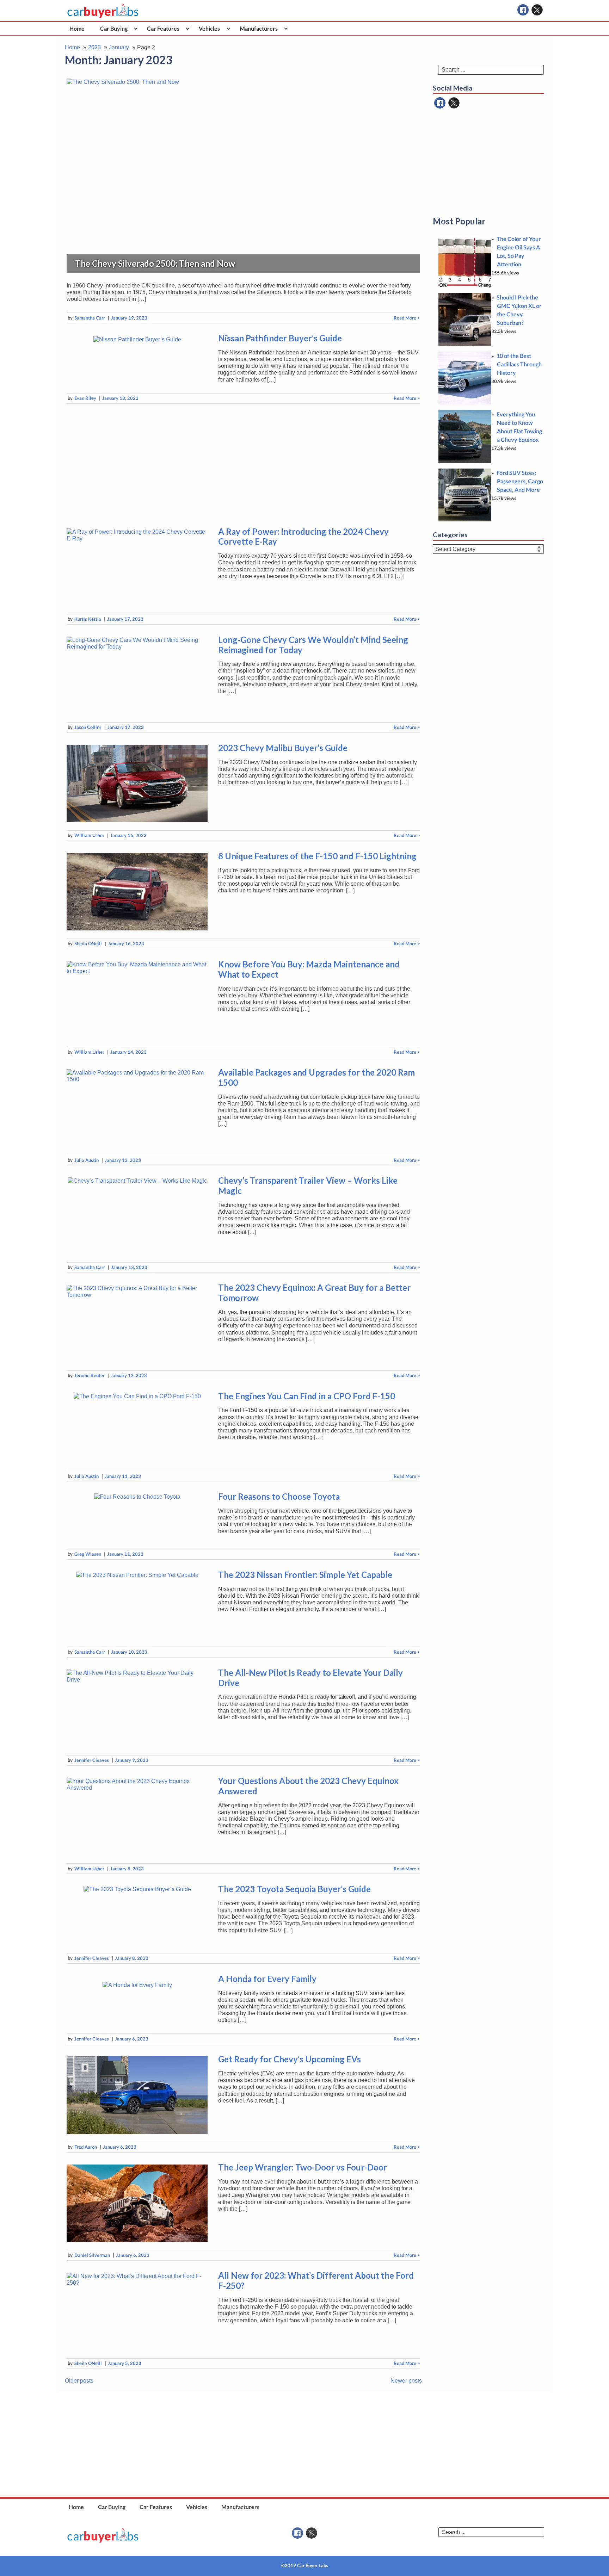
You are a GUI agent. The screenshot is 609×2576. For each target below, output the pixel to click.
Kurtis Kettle (88, 619)
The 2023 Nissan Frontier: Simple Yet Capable (305, 1575)
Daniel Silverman (92, 2255)
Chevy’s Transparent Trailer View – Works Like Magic (308, 1185)
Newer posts (406, 2381)
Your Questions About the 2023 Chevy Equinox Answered (308, 1786)
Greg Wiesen (88, 1554)
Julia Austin (87, 1160)
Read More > (407, 318)
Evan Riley (85, 398)
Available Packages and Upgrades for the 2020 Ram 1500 (316, 1077)
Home (77, 28)
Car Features (163, 28)
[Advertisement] (243, 464)
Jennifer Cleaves (92, 1760)
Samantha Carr (90, 318)
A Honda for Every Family (267, 1979)
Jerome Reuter (90, 1375)
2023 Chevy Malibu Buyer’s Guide (283, 748)
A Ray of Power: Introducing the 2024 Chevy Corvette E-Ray (303, 537)
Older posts (79, 2381)
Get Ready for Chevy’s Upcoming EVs (290, 2059)
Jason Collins (88, 727)
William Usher (89, 835)
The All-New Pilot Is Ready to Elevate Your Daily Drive (310, 1678)
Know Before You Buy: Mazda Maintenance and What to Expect (309, 969)
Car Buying (114, 28)
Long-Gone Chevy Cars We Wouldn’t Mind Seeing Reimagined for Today (313, 645)
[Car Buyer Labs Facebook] (523, 10)
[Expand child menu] (136, 28)
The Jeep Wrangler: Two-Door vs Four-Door (303, 2167)
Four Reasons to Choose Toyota (279, 1496)
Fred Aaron (86, 2147)
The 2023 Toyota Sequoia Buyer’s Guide (294, 1889)
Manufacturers (259, 28)
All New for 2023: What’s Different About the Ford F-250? (316, 2280)
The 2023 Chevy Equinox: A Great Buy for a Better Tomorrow (314, 1293)
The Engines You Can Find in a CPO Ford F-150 (307, 1396)
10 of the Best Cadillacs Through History (519, 364)
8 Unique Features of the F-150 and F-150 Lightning (317, 856)
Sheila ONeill (88, 943)
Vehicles (209, 28)
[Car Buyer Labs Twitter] (537, 10)
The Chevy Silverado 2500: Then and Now (155, 263)
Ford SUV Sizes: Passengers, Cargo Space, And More (520, 481)
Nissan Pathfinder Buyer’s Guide (280, 338)
